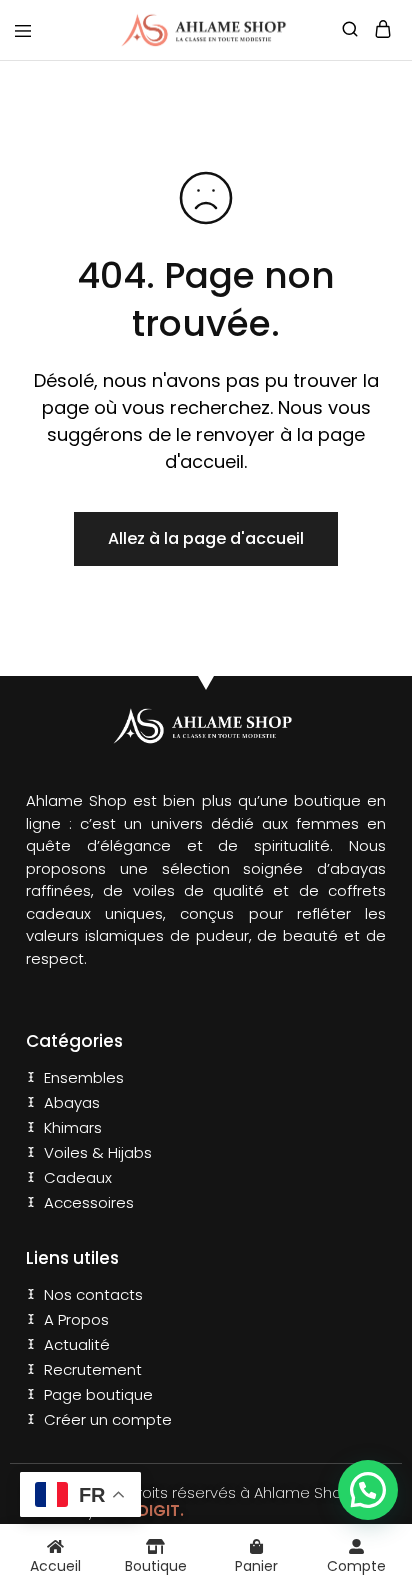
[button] (368, 1490)
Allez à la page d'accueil (206, 538)
